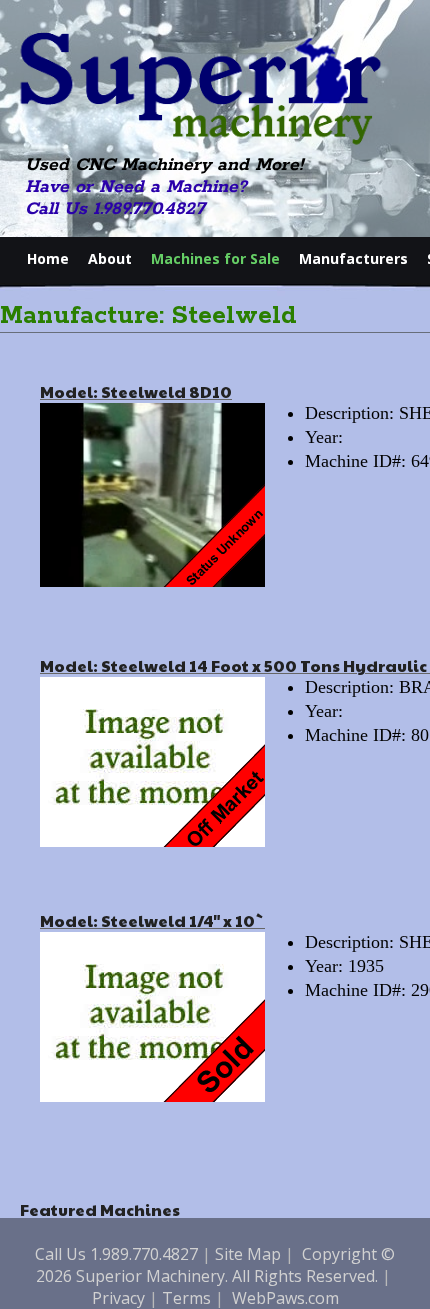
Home (48, 258)
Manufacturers (353, 258)
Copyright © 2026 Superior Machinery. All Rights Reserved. (216, 1265)
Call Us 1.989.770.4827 (115, 209)
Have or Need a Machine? (136, 187)
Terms (186, 1298)
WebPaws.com (285, 1298)
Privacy (118, 1298)
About (110, 258)
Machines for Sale (215, 258)
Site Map (248, 1254)
